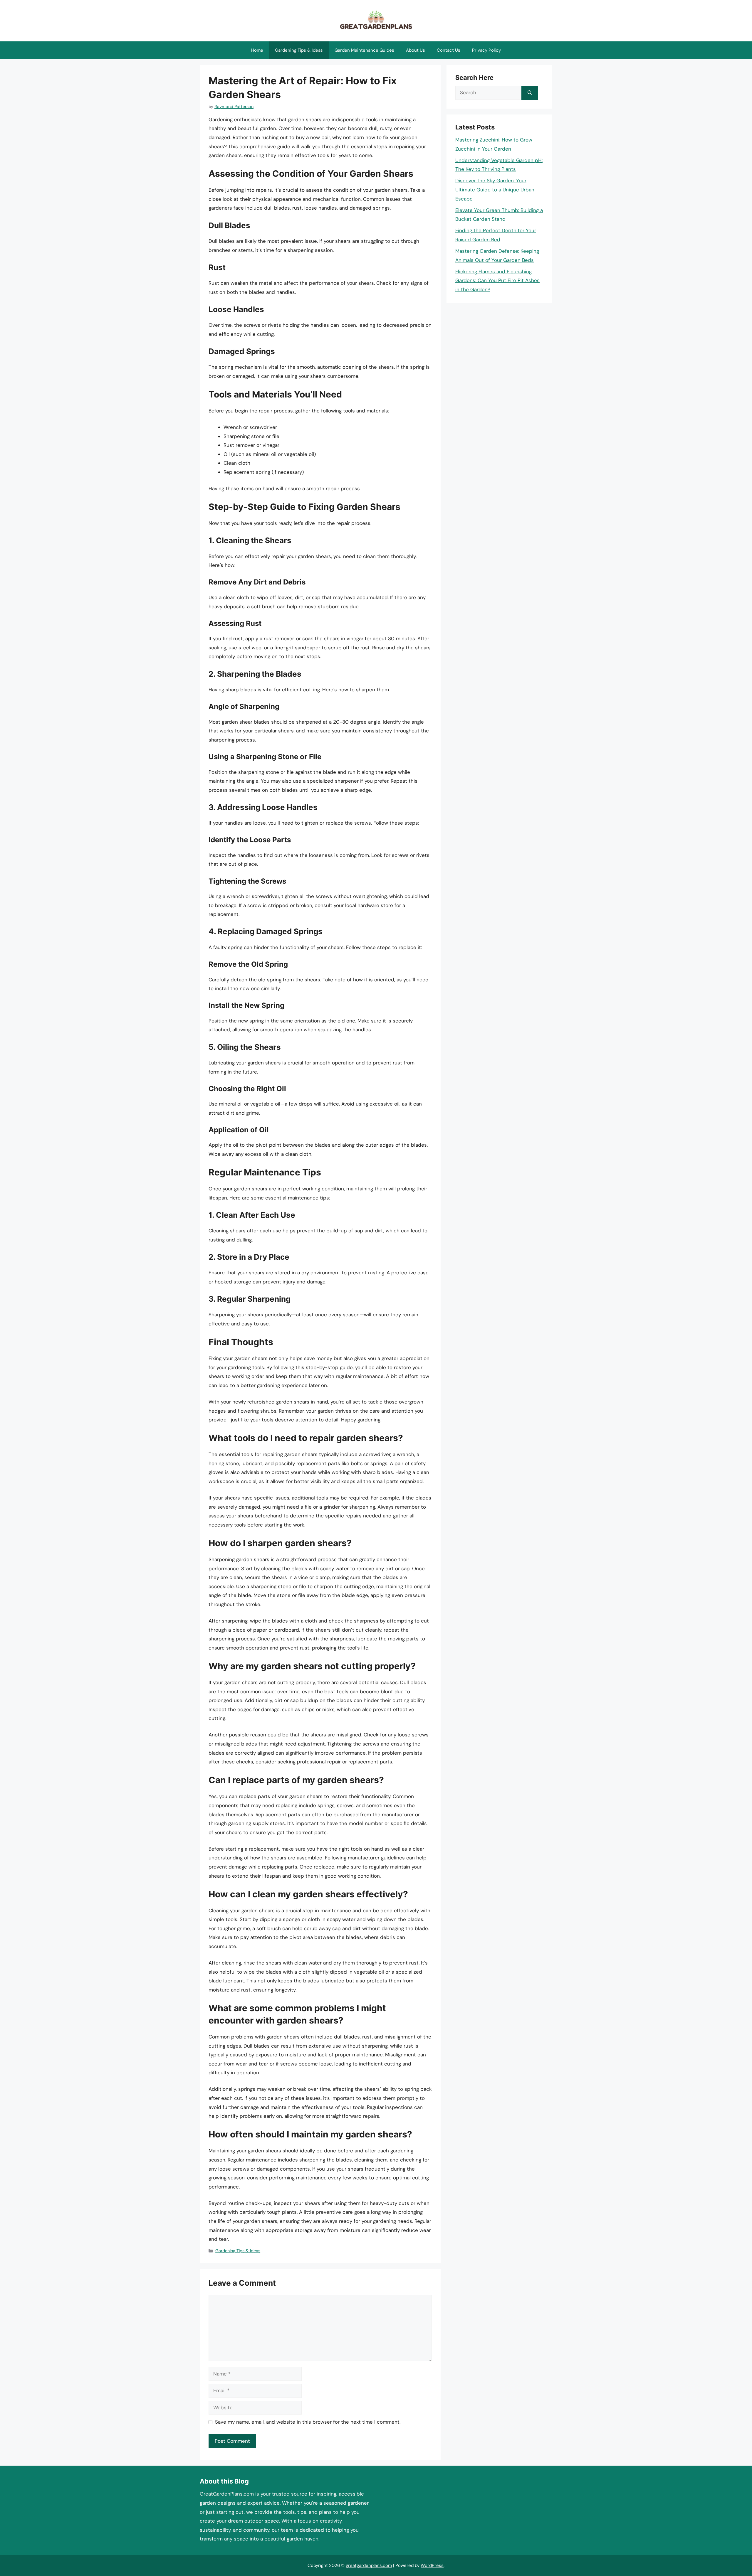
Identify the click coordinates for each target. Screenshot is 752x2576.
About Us (416, 50)
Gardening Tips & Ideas (299, 50)
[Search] (530, 93)
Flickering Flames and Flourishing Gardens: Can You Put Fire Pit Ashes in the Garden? (497, 280)
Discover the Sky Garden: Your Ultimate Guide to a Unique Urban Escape (495, 189)
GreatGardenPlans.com (227, 2494)
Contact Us (449, 50)
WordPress (432, 2565)
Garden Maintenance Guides (364, 50)
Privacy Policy (486, 50)
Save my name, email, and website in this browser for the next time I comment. (308, 2422)
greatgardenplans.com (369, 2565)
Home (257, 50)
